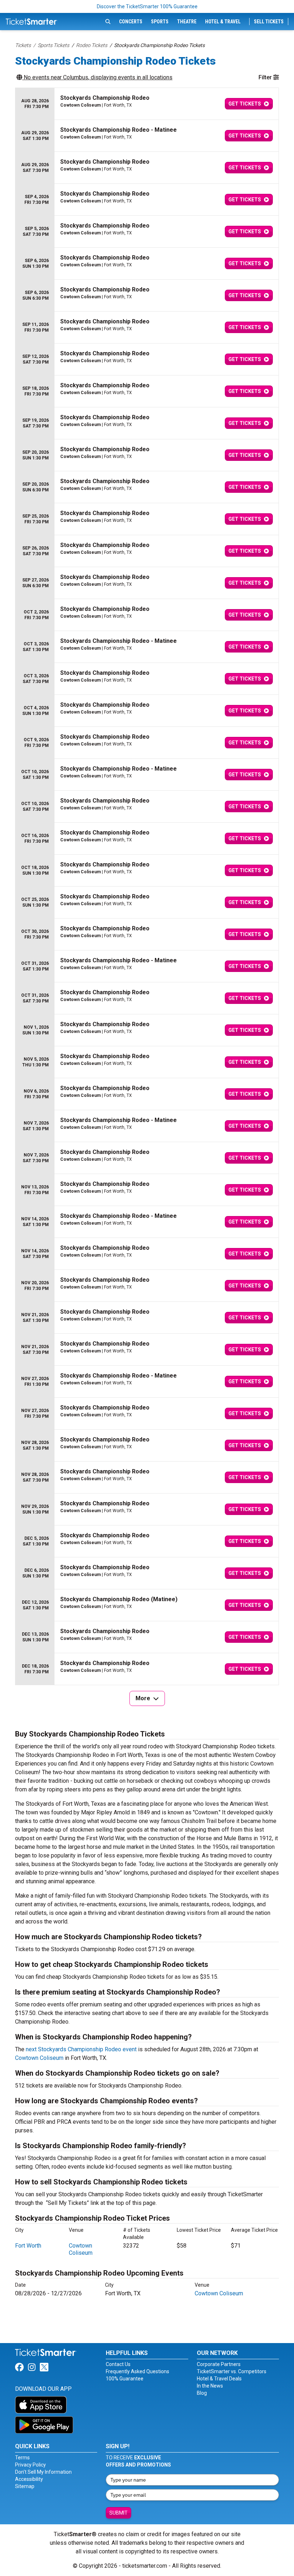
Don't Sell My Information (43, 2472)
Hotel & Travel (223, 22)
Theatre (187, 22)
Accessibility (29, 2479)
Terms (22, 2458)
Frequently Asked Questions (137, 2371)
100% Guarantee (125, 2379)
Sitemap (25, 2486)
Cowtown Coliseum (39, 2058)
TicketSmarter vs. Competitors (232, 2371)
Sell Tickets (269, 22)
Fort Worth (28, 2246)
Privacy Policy (30, 2465)
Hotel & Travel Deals (219, 2379)
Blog (202, 2393)
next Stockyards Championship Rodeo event (81, 2049)
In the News (210, 2386)
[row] (147, 104)
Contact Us (118, 2364)
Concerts (131, 22)
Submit (118, 2513)
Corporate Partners (219, 2364)
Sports (160, 22)
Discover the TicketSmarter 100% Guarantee (147, 6)
